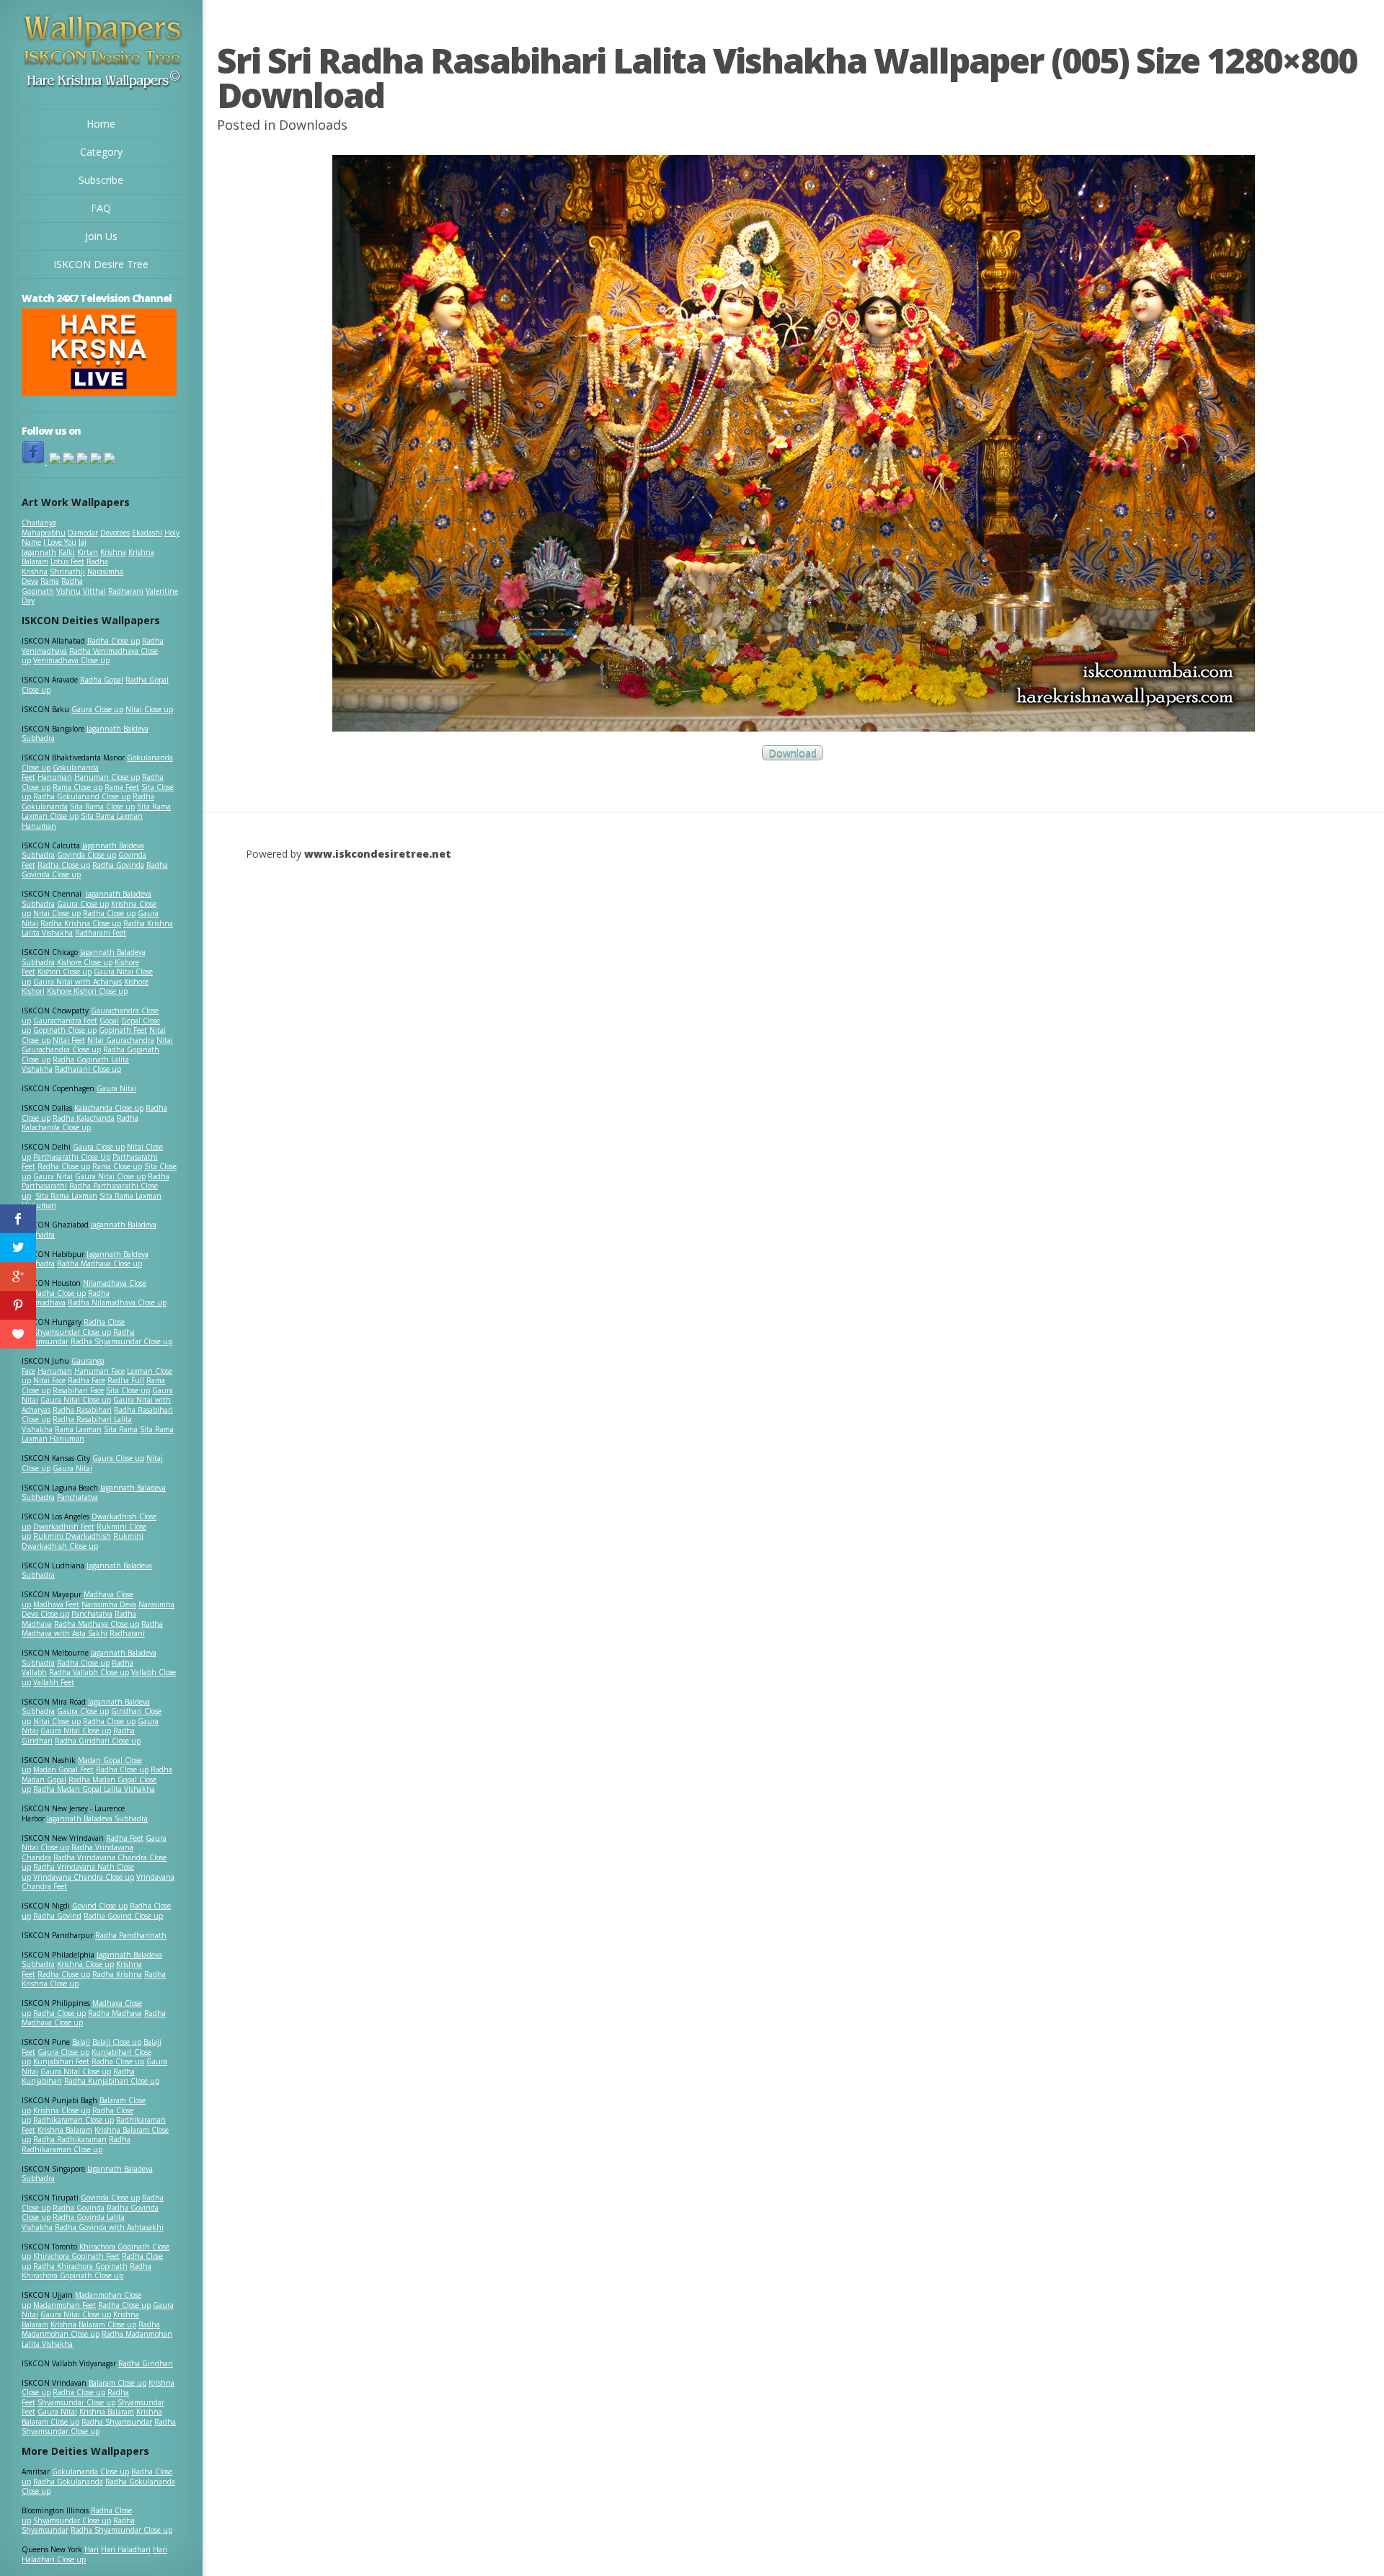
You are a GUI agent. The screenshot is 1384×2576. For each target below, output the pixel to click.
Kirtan (88, 552)
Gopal (109, 1021)
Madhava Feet (56, 1604)
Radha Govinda (118, 865)
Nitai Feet (69, 1040)
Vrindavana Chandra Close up (84, 1877)
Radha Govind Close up (123, 1916)
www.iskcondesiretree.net (378, 854)
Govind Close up (100, 1906)
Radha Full (126, 1380)
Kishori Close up (65, 972)
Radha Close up (114, 641)
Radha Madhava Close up (99, 1263)
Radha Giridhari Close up (98, 1741)
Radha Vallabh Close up (89, 1672)
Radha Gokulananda (68, 2482)
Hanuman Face (99, 1371)
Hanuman (55, 777)
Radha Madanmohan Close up (91, 2329)
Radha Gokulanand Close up (82, 796)
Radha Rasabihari (82, 1410)
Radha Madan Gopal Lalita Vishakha (94, 1789)
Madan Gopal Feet (63, 1769)
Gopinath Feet (123, 1030)
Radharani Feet (101, 933)
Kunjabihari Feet (61, 2061)
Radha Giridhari (146, 2363)
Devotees (115, 533)
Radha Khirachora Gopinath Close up (86, 2271)
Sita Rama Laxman (66, 1196)
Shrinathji (67, 572)
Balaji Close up (117, 2042)
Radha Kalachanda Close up (80, 1123)
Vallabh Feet (54, 1682)
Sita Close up (128, 1390)
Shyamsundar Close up (72, 1332)
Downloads (313, 125)
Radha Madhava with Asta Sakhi (92, 1629)
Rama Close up (77, 787)
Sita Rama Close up (102, 807)
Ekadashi (147, 533)
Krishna (113, 552)
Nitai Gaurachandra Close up (97, 1045)
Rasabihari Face (78, 1390)
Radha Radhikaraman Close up (76, 2144)
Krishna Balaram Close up (93, 2324)
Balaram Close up (117, 2383)
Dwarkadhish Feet (64, 1527)
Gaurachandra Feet (65, 1021)
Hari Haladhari (126, 2549)
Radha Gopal (102, 680)
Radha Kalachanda (84, 1118)
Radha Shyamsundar (117, 2422)
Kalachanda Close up (109, 1108)
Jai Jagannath (54, 547)
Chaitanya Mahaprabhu (44, 528)
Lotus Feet (67, 561)
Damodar (83, 533)
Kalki (67, 552)
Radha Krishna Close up (81, 923)
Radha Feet (125, 1838)
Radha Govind (57, 1916)
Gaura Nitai (116, 1088)
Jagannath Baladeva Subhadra (87, 1571)
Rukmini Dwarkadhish (72, 1536)
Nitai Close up (149, 709)
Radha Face (86, 1380)
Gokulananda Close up (90, 2471)
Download (793, 753)
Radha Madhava (115, 2013)
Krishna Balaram (65, 2130)
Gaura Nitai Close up (110, 1176)
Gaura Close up (97, 709)
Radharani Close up (88, 1069)
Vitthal (94, 591)
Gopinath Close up (65, 1030)
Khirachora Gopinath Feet (76, 2256)
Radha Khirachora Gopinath (80, 2266)
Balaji (81, 2042)
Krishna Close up (85, 1964)
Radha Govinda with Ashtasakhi (109, 2227)
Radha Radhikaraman (70, 2139)
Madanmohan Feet (65, 2305)
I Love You (60, 542)
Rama (50, 581)
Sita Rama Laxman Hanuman (82, 821)
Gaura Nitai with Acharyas (77, 982)
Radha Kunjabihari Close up (112, 2081)
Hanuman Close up (107, 777)
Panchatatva (77, 1497)
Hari (92, 2549)
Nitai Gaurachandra (121, 1040)
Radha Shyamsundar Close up (121, 1341)
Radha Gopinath (52, 586)
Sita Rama (121, 1429)
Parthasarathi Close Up (72, 1157)
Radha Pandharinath (131, 1935)
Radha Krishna (117, 1974)
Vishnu (68, 591)
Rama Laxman (78, 1429)
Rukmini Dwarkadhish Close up (83, 1541)
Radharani (126, 591)
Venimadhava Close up (71, 660)
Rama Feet (122, 787)
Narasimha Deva (109, 1604)
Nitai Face (49, 1380)
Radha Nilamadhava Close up (117, 1302)
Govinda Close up (86, 855)
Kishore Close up (85, 962)
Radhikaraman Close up (74, 2120)
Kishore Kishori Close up (87, 991)
